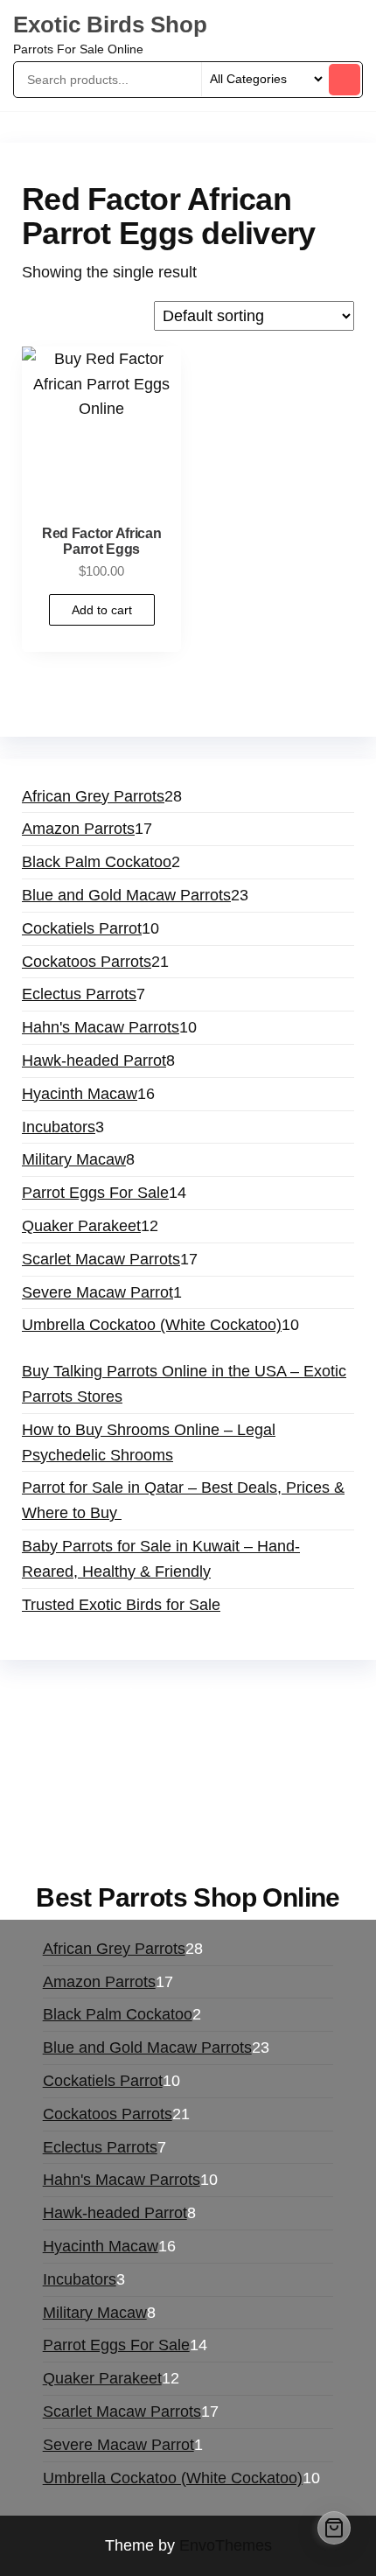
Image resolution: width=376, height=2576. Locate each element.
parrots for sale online (97, 1770)
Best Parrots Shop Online (188, 1897)
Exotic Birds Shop (110, 24)
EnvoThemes (226, 2545)
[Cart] (334, 2528)
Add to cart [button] (102, 610)
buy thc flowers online (242, 1745)
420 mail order (103, 1745)
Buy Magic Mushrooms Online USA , (149, 1694)
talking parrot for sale (199, 1795)
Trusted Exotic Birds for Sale (121, 1605)
